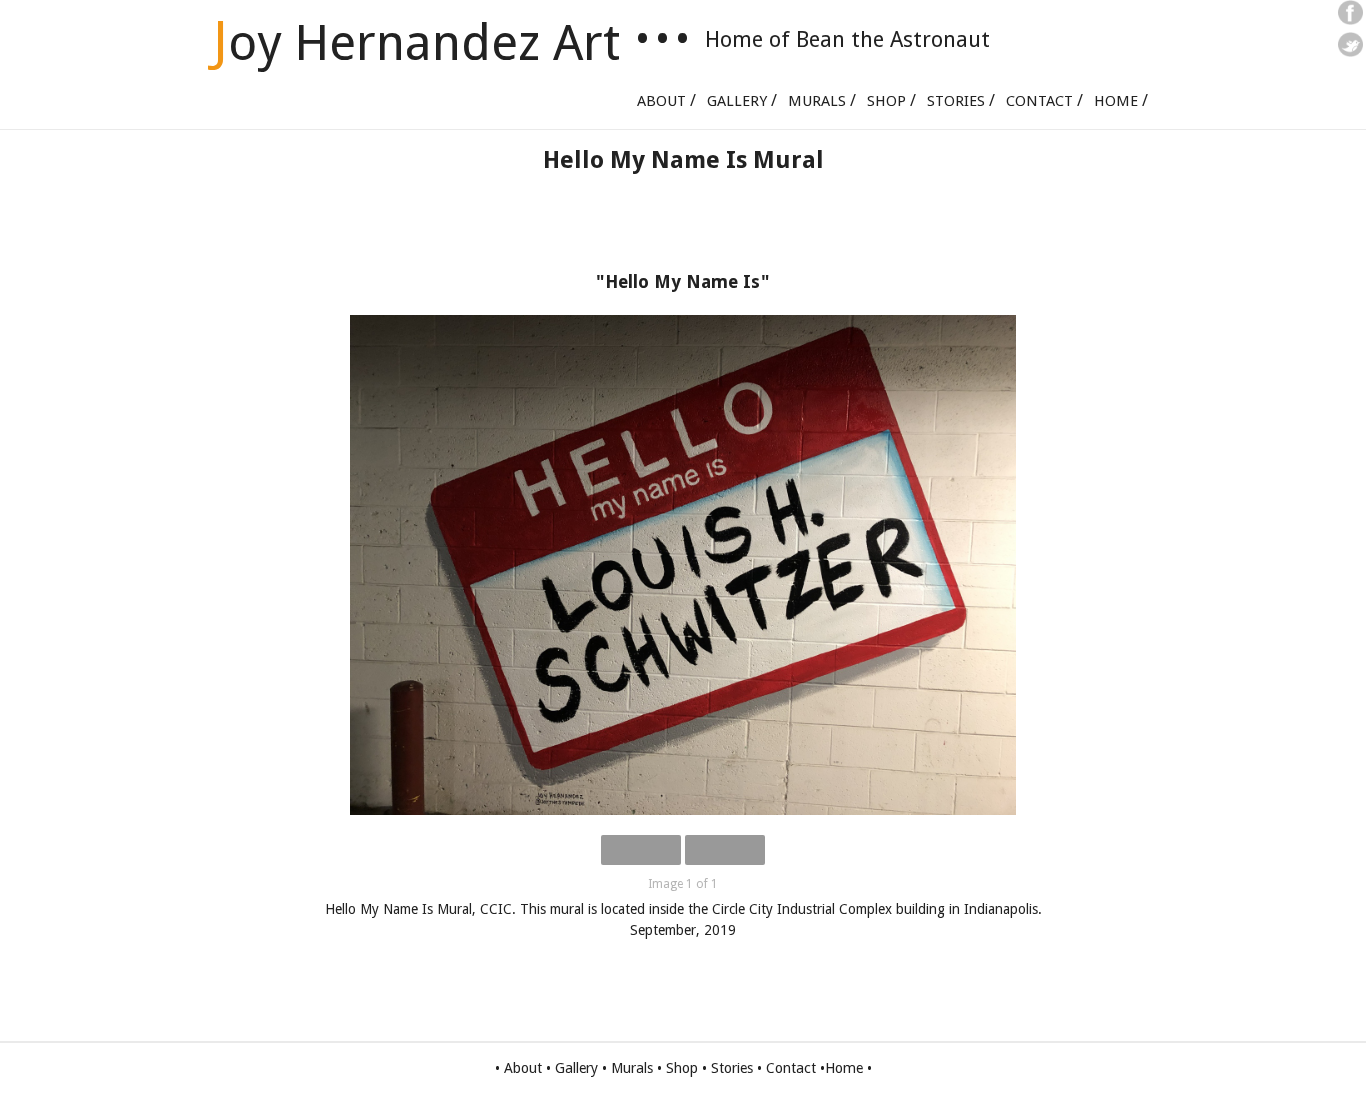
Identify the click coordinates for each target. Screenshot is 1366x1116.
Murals (817, 101)
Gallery (737, 101)
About (661, 101)
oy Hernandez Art (416, 42)
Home (1116, 101)
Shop (886, 101)
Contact (1039, 101)
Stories (956, 101)
